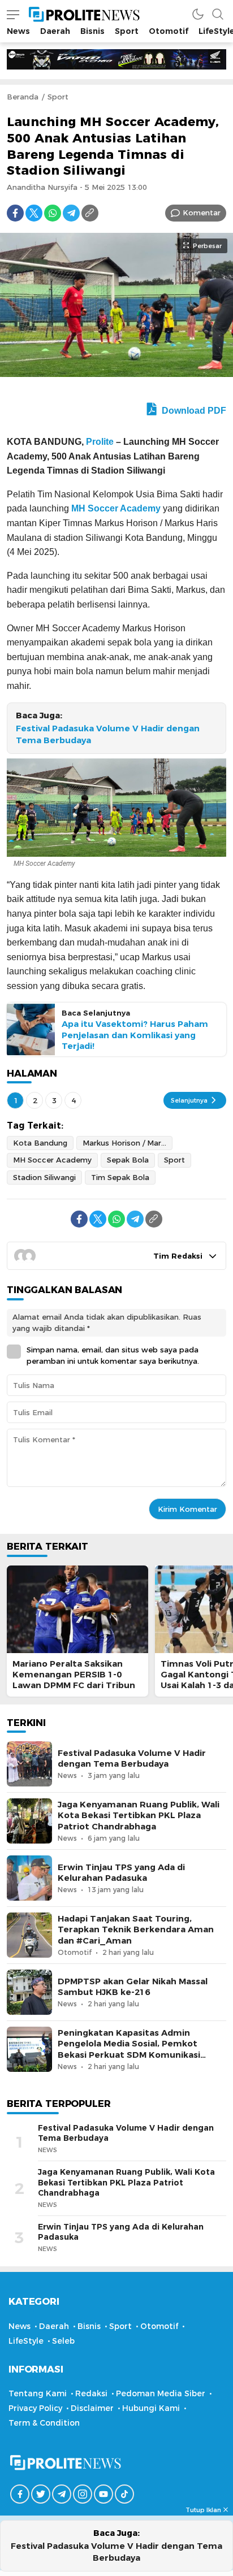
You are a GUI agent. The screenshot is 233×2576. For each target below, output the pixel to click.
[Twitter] (34, 213)
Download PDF (193, 411)
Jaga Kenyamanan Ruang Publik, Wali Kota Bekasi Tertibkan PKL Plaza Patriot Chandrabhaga (139, 1815)
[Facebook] (15, 213)
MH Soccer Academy (116, 508)
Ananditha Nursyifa (42, 187)
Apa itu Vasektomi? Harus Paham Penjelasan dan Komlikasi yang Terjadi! (135, 1035)
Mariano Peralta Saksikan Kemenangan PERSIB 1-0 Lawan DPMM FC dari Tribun (74, 1675)
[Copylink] (90, 213)
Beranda (23, 97)
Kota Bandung (40, 1143)
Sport (58, 97)
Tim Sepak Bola (120, 1177)
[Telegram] (71, 213)
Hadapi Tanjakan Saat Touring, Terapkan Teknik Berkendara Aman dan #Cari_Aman (136, 1929)
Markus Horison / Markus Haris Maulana (128, 1143)
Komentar (202, 213)
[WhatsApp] (53, 213)
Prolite (100, 442)
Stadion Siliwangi (44, 1177)
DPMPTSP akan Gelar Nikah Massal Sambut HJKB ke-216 (133, 1987)
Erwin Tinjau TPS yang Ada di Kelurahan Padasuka (121, 1873)
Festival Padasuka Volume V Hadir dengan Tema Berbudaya (108, 734)
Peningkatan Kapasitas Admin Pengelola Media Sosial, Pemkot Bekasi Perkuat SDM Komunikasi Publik (129, 2049)
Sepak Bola (128, 1160)
